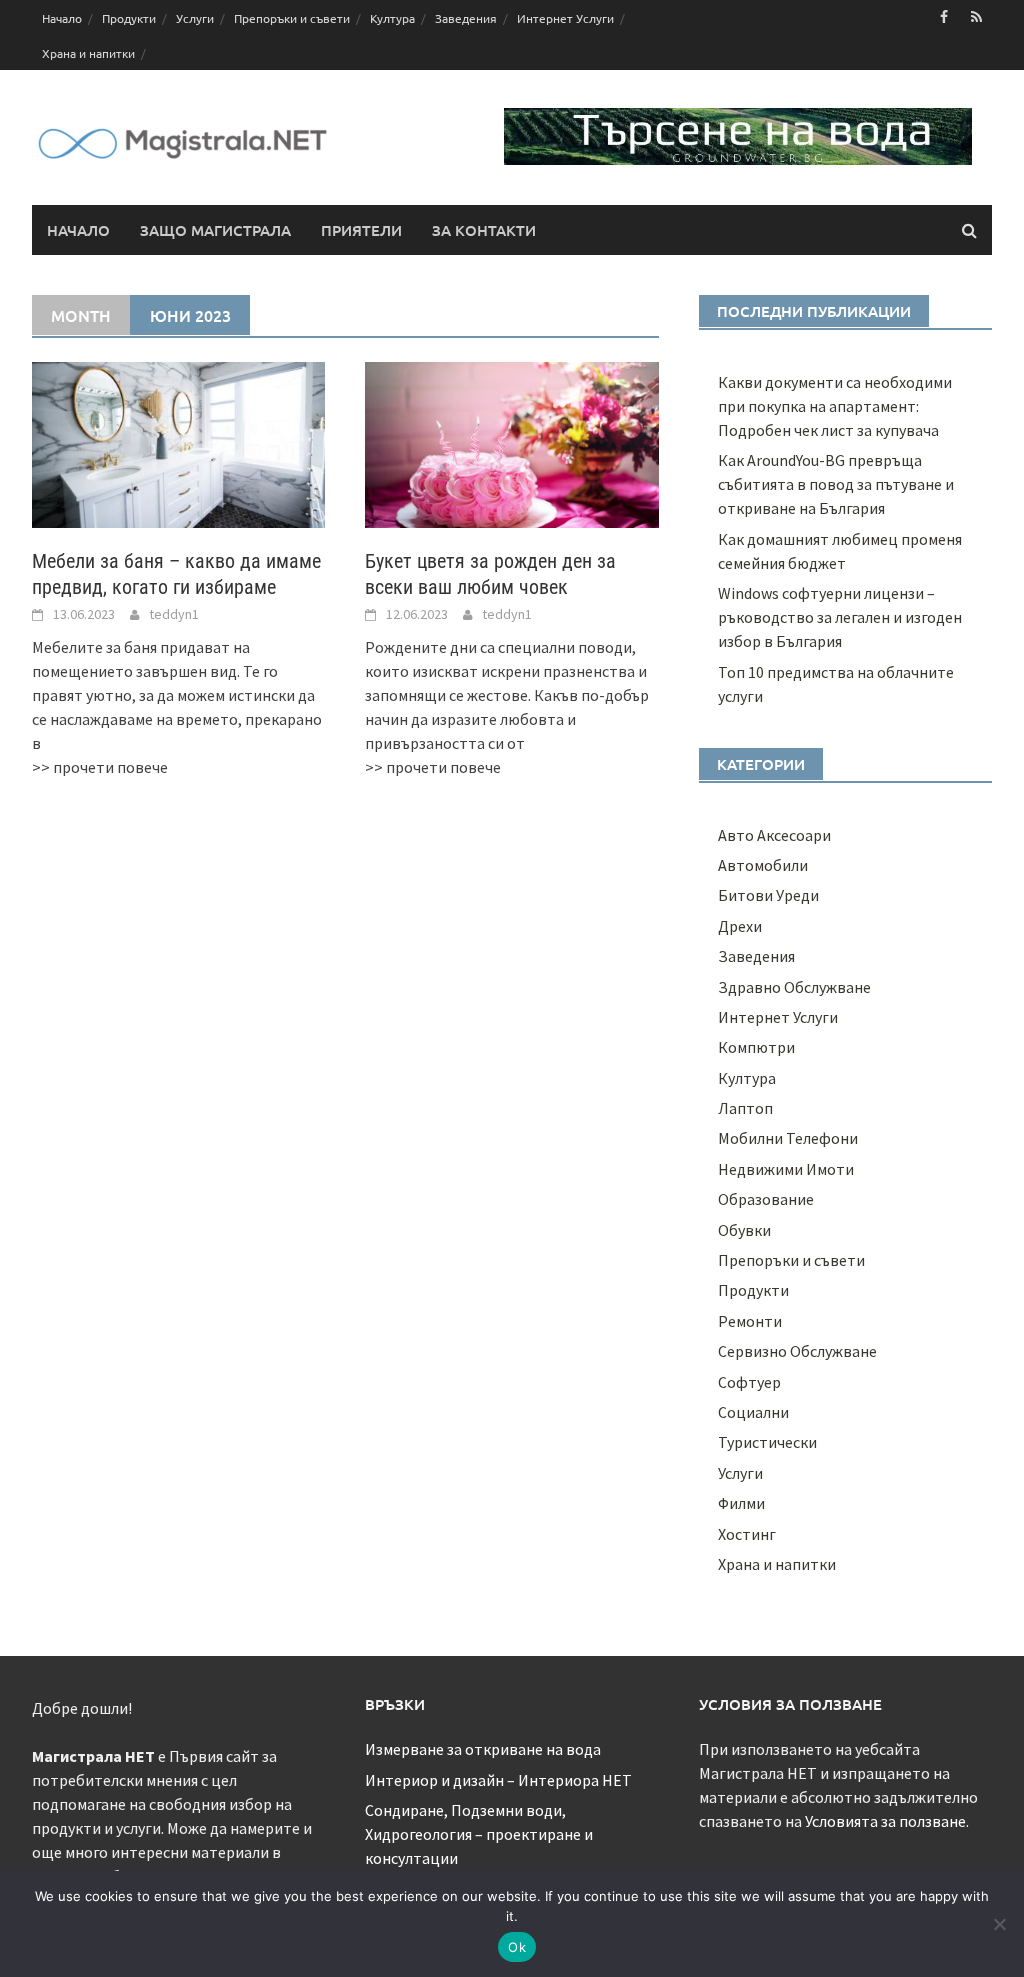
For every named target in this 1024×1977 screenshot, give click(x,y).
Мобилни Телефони (788, 1138)
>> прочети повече (100, 767)
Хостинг (747, 1534)
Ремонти (750, 1321)
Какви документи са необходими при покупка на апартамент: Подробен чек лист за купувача (835, 406)
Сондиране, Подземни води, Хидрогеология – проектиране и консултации (479, 1834)
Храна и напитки (88, 53)
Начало (62, 18)
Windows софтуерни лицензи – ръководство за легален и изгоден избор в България (840, 617)
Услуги (195, 18)
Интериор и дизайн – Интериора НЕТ (498, 1780)
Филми (741, 1503)
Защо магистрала (215, 230)
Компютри (756, 1047)
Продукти (129, 18)
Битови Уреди (768, 895)
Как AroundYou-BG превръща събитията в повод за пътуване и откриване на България (836, 484)
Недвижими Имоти (786, 1169)
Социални (753, 1412)
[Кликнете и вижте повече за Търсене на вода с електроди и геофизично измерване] (738, 134)
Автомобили (763, 865)
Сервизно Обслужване (797, 1351)
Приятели (361, 230)
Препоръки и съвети (292, 18)
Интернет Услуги (565, 18)
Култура (392, 18)
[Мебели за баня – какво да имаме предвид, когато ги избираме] (178, 443)
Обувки (744, 1230)
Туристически (767, 1442)
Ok (517, 1947)
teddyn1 (174, 614)
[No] (999, 1924)
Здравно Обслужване (794, 987)
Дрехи (740, 926)
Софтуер (749, 1382)
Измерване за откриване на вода (483, 1749)
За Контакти (484, 230)
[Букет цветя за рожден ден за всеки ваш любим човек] (511, 443)
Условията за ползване (885, 1821)
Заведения (466, 18)
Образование (766, 1199)
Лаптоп (745, 1108)
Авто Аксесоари (774, 835)
